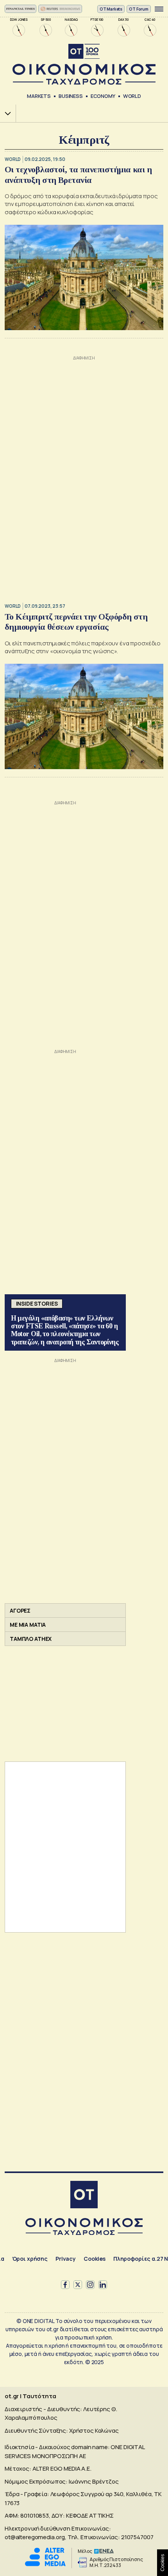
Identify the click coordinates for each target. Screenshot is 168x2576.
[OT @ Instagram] (90, 2285)
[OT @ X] (78, 2285)
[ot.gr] (84, 64)
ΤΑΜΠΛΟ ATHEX (31, 1639)
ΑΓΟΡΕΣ (20, 1610)
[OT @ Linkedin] (103, 2285)
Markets (39, 96)
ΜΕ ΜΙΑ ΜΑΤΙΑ (28, 1625)
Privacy (66, 2259)
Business (71, 96)
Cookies (95, 2259)
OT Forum (139, 9)
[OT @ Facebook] (65, 2285)
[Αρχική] (84, 2196)
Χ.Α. (5, 113)
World (132, 96)
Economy (103, 96)
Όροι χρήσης (30, 2259)
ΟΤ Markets (111, 9)
